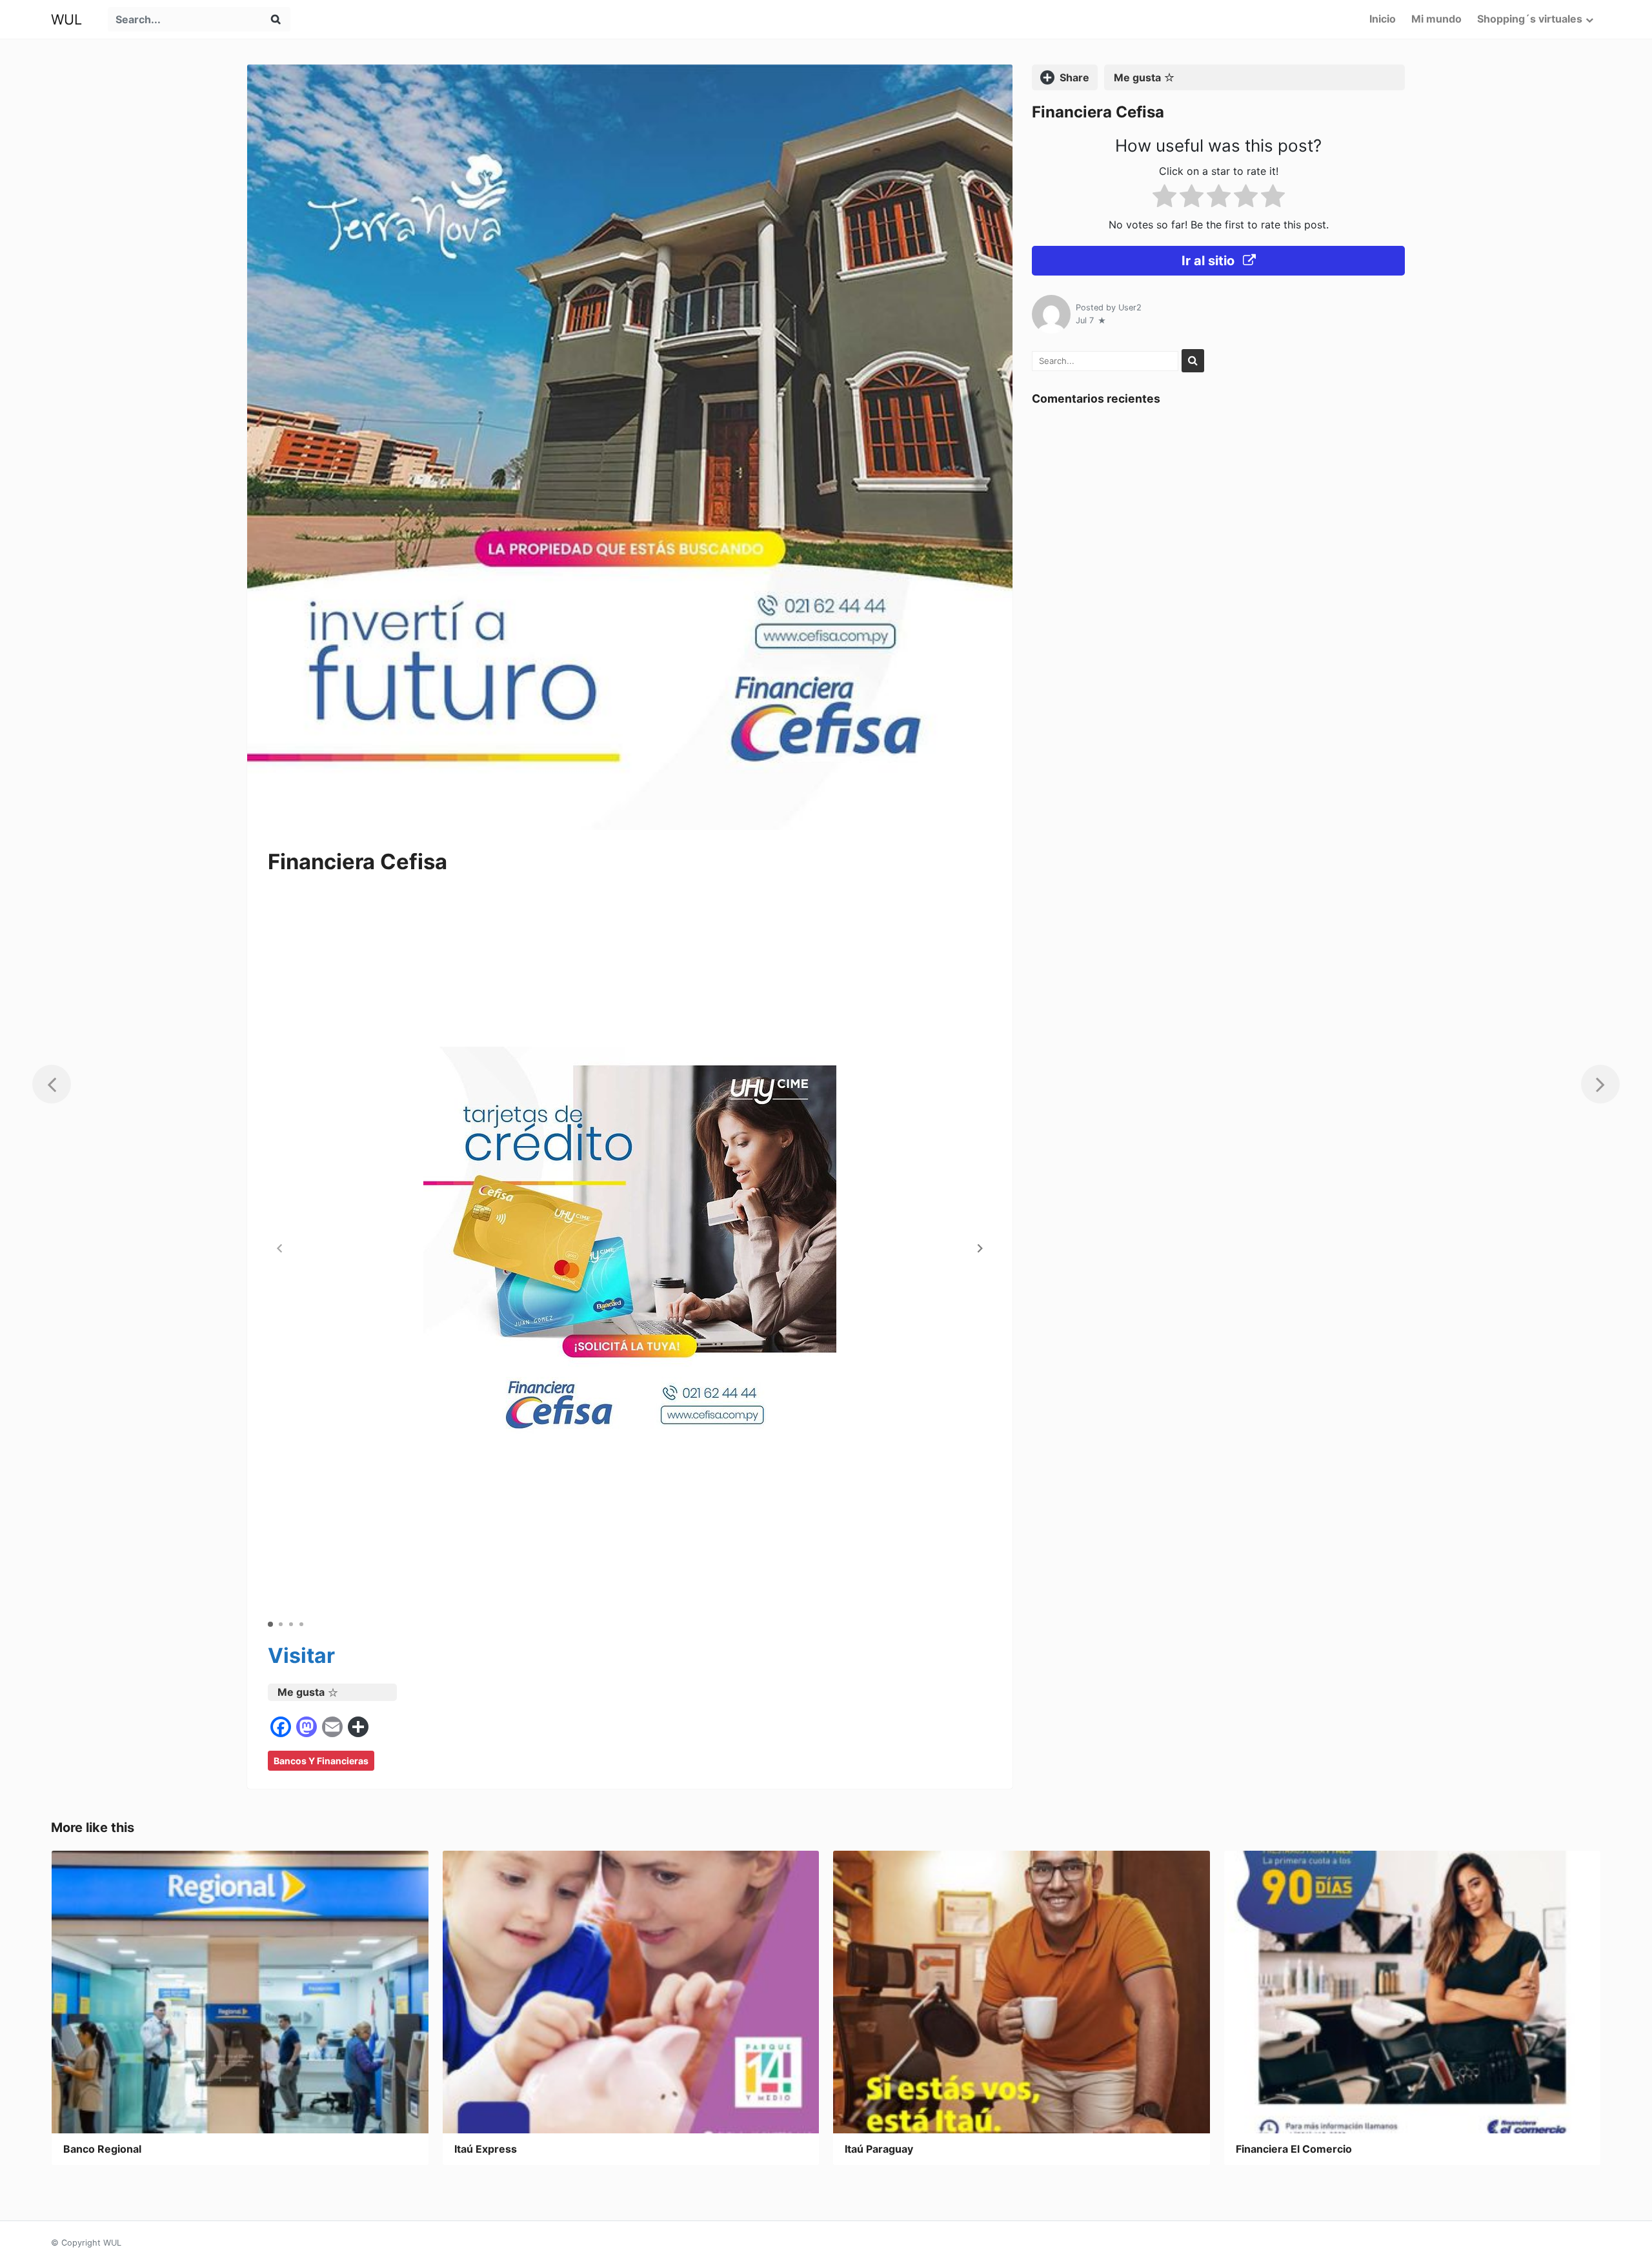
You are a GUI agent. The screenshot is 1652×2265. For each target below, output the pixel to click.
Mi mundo (1436, 19)
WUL (66, 19)
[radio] (1164, 198)
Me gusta (301, 1692)
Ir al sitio (1210, 261)
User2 (1130, 307)
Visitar (301, 1656)
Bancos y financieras (321, 1761)
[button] (980, 1249)
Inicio (1383, 19)
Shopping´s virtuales (1530, 19)
